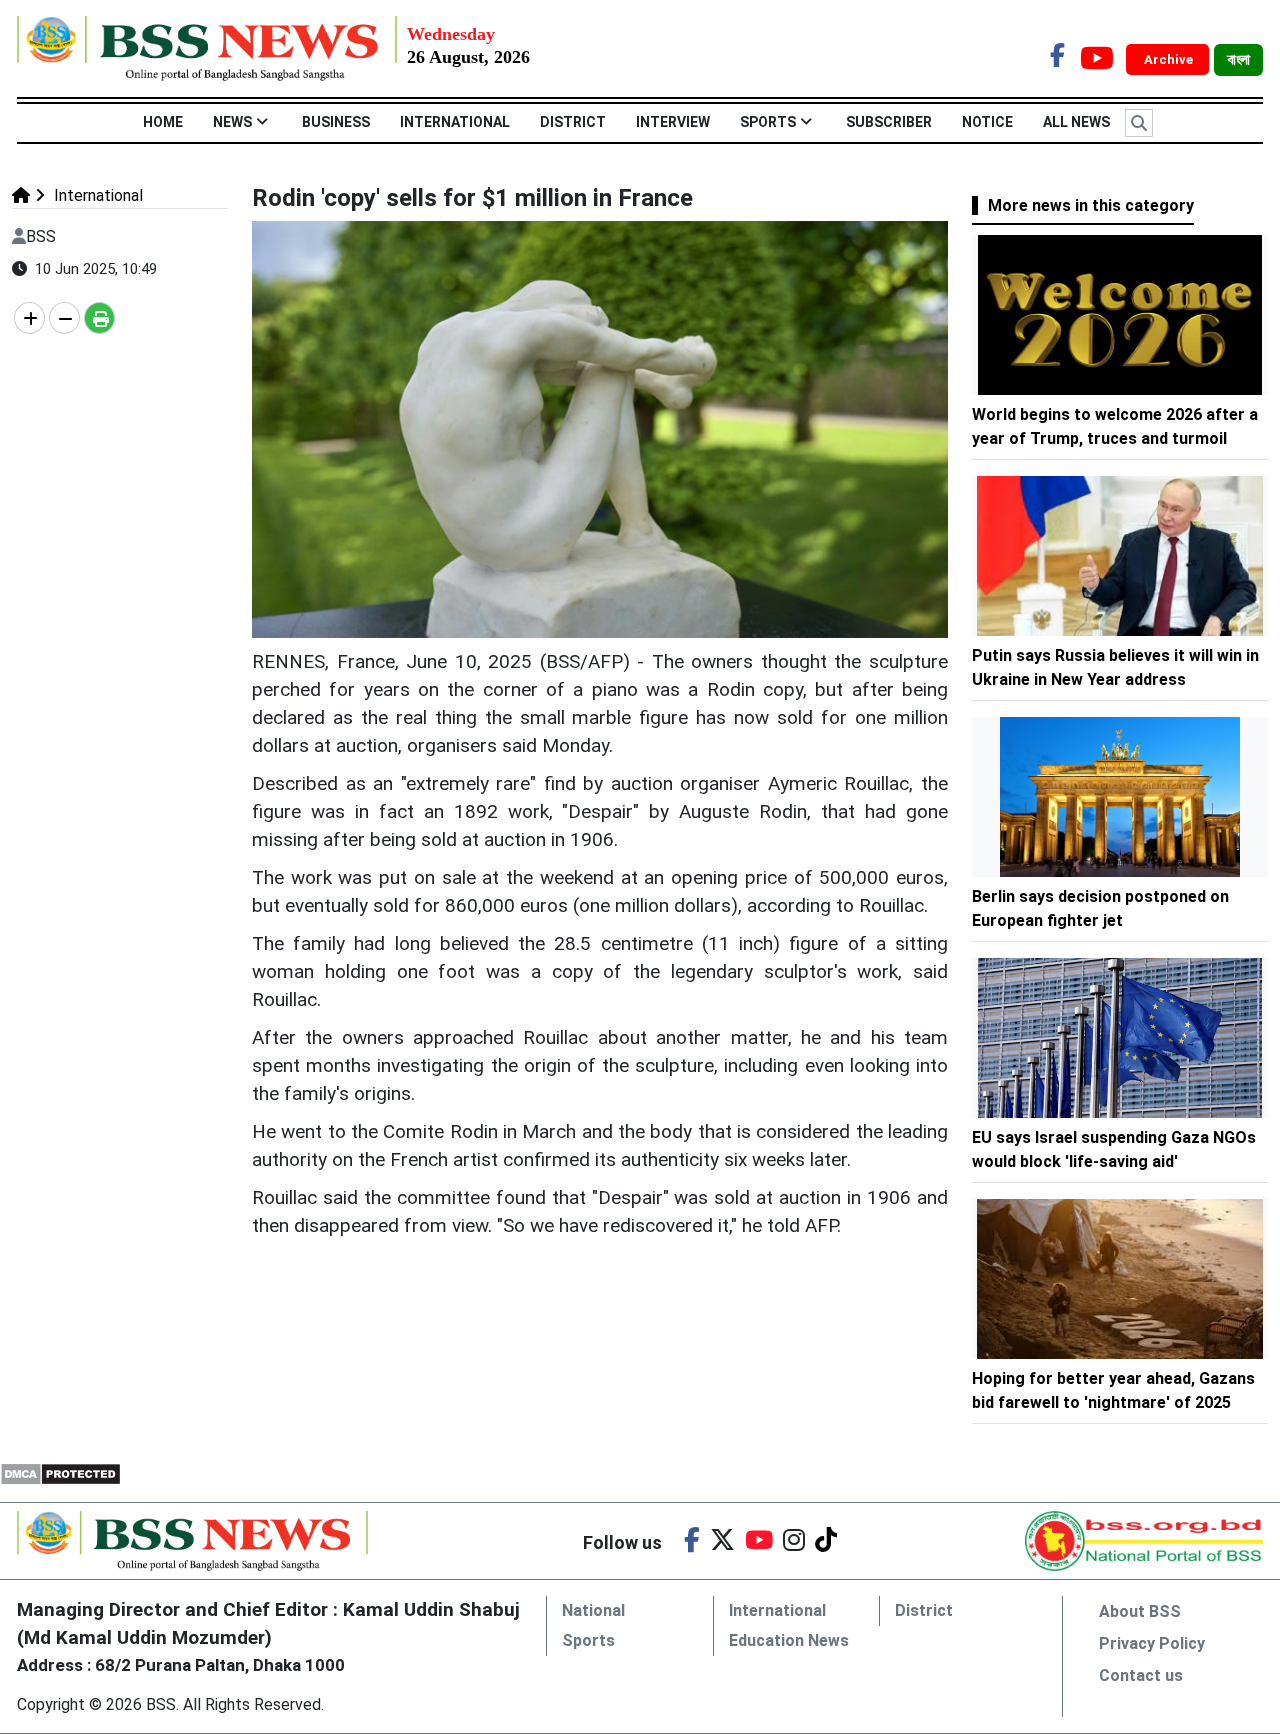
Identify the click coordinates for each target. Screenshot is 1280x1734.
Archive (1170, 59)
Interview (673, 122)
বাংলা (1238, 60)
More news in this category (1091, 205)
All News (1076, 122)
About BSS (1140, 1611)
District (573, 122)
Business (336, 122)
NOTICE (987, 122)
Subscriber (889, 122)
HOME (163, 122)
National (593, 1610)
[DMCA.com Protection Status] (60, 1472)
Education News (789, 1640)
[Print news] (99, 318)
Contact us (1141, 1675)
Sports (768, 122)
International (455, 122)
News (232, 122)
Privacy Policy (1152, 1643)
